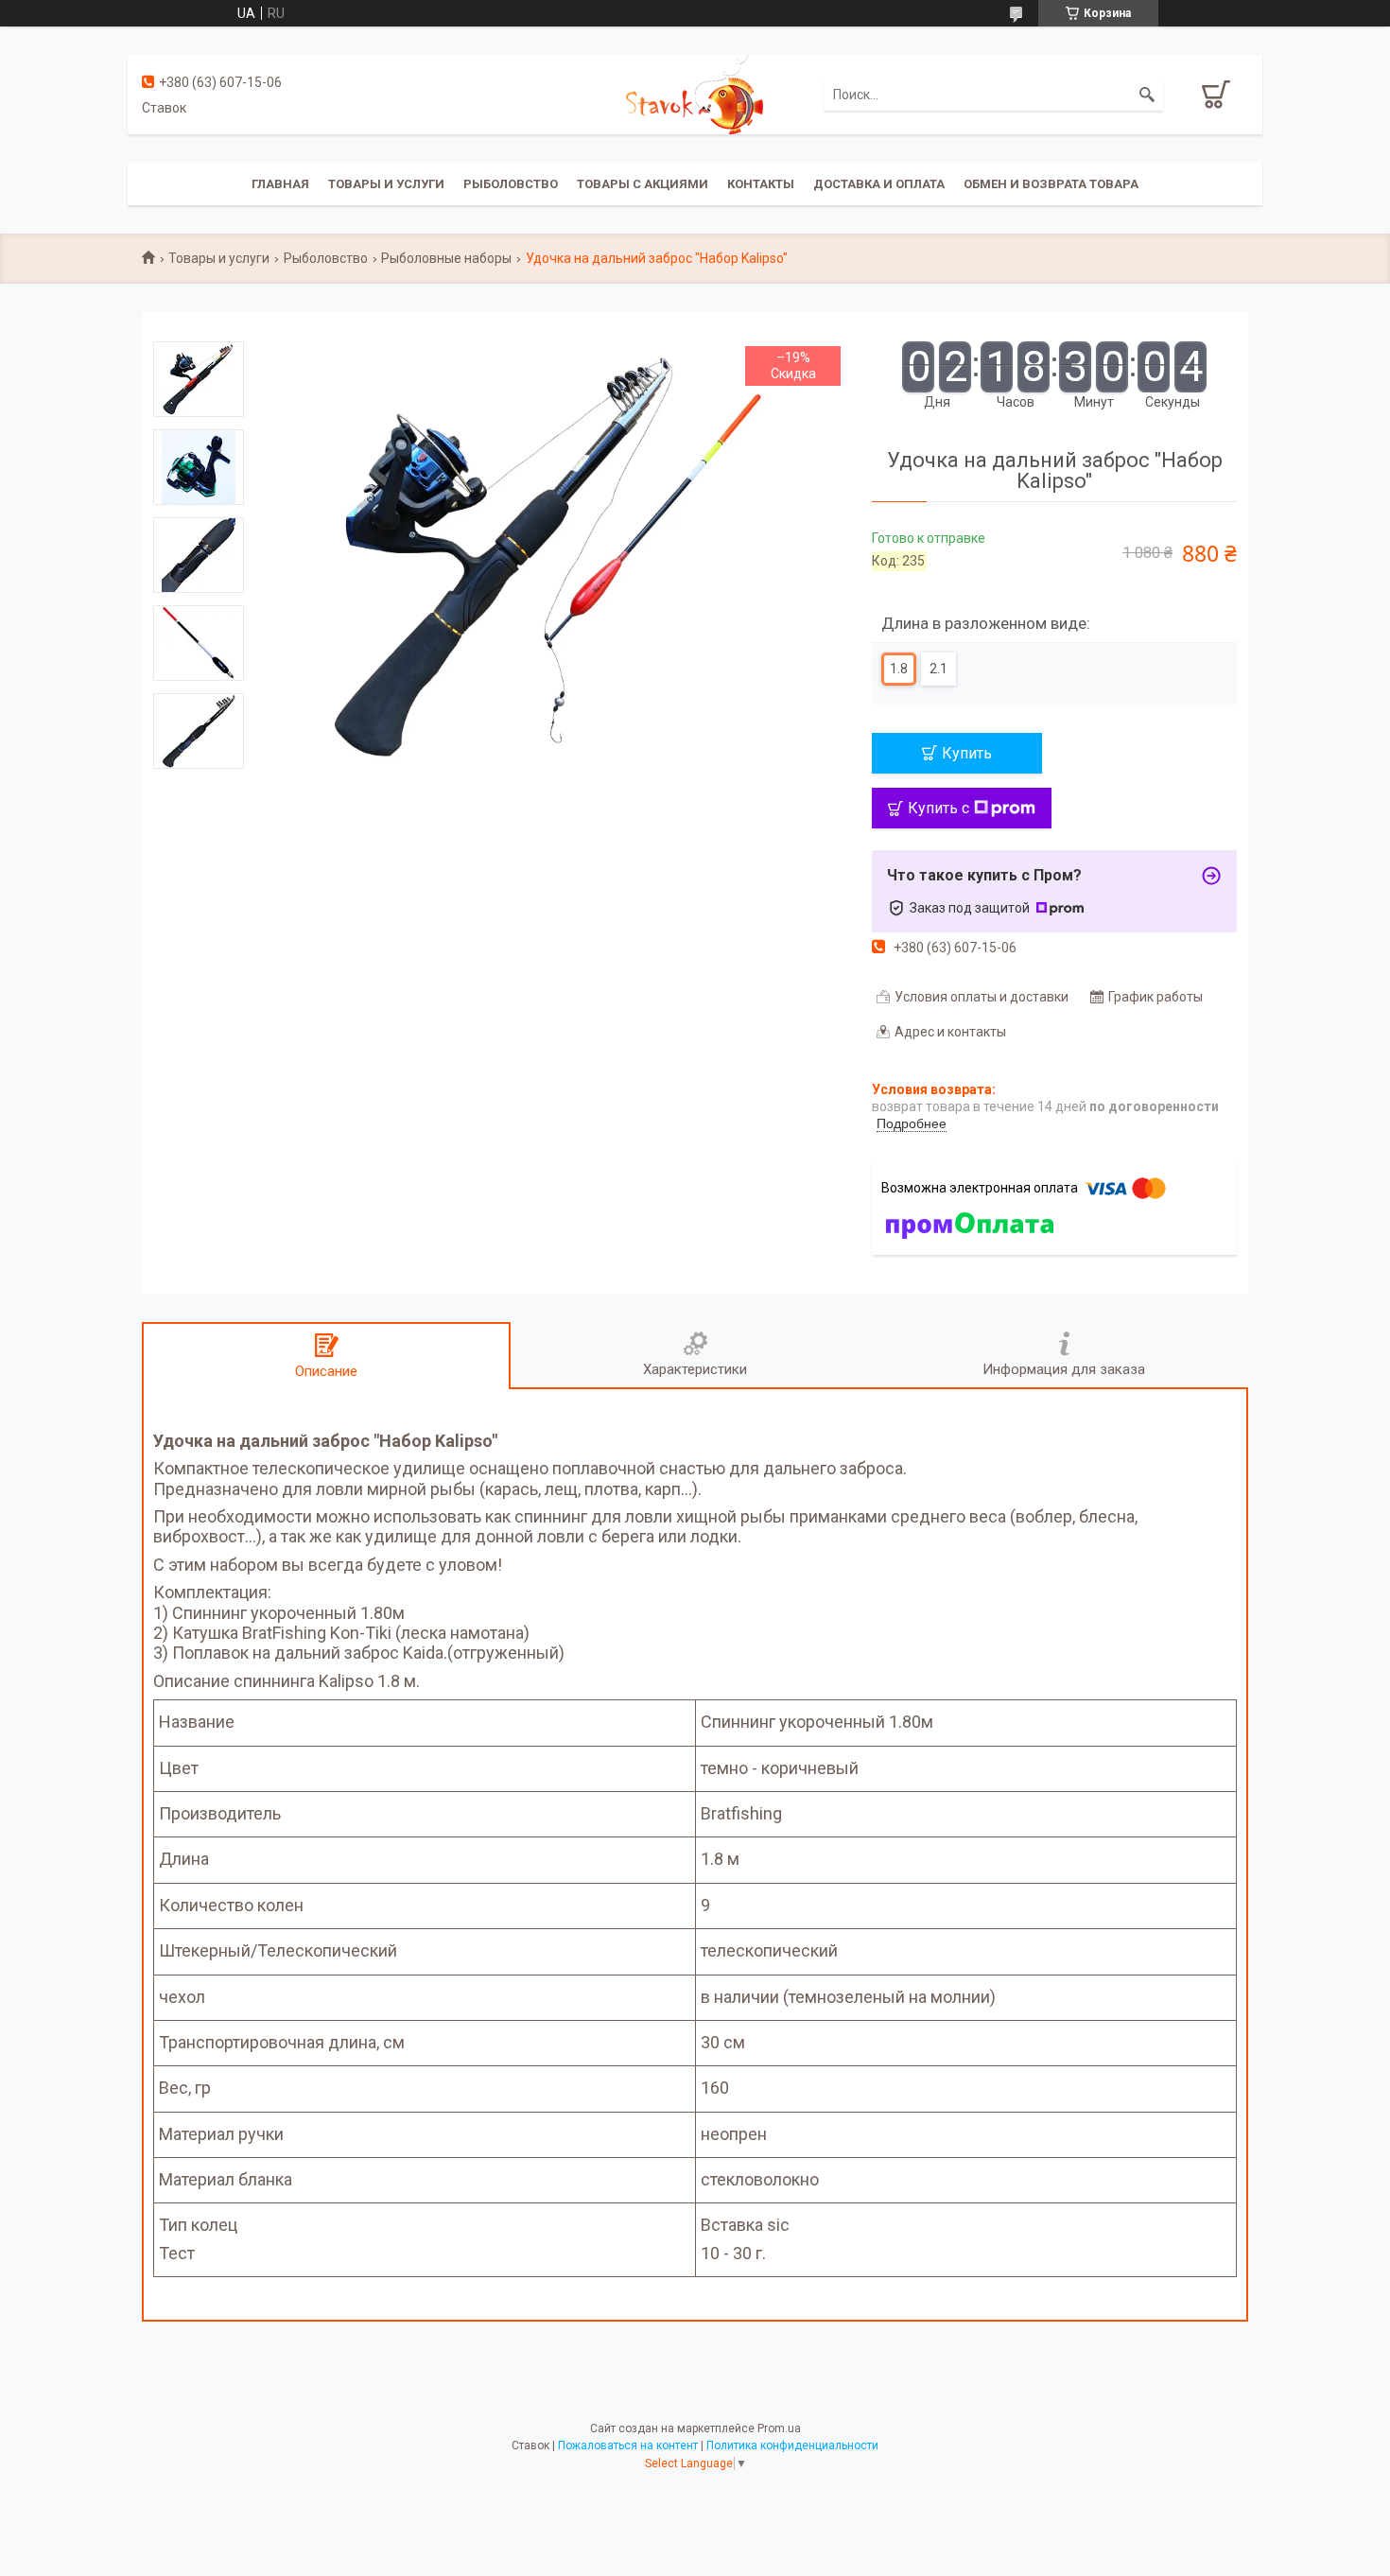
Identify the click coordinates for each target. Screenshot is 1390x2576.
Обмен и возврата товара (1051, 184)
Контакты (761, 184)
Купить (967, 753)
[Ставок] (695, 94)
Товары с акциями (643, 184)
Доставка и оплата (879, 184)
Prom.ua (779, 2428)
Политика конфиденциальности (792, 2445)
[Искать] (1147, 95)
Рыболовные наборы (446, 258)
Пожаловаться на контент (628, 2445)
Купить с (938, 808)
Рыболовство (511, 184)
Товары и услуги (386, 184)
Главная (280, 184)
